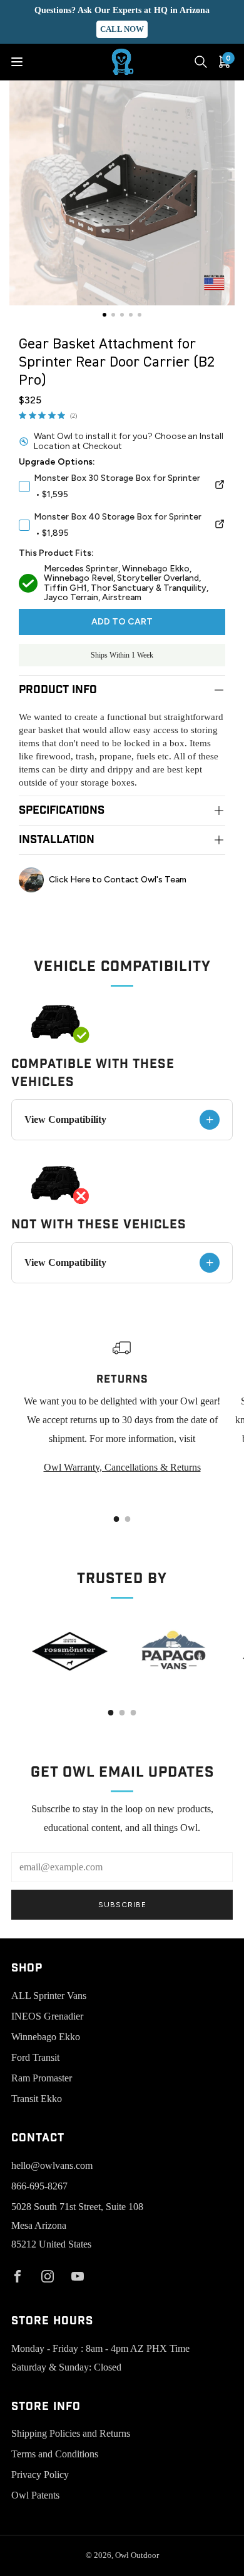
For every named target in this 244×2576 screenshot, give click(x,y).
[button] (104, 315)
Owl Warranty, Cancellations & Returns (122, 1467)
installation (57, 840)
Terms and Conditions (55, 2454)
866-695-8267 (39, 2186)
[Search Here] (201, 62)
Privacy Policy (40, 2475)
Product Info (58, 690)
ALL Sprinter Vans (49, 1996)
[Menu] (17, 62)
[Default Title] (220, 486)
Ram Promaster (42, 2078)
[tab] (117, 1519)
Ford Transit (35, 2057)
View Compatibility (119, 1119)
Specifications (62, 810)
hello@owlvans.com (52, 2165)
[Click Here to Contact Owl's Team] (122, 880)
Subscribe (122, 1905)
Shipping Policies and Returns (71, 2433)
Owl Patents (35, 2495)
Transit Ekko (37, 2099)
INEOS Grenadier (47, 2016)
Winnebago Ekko (46, 2037)
